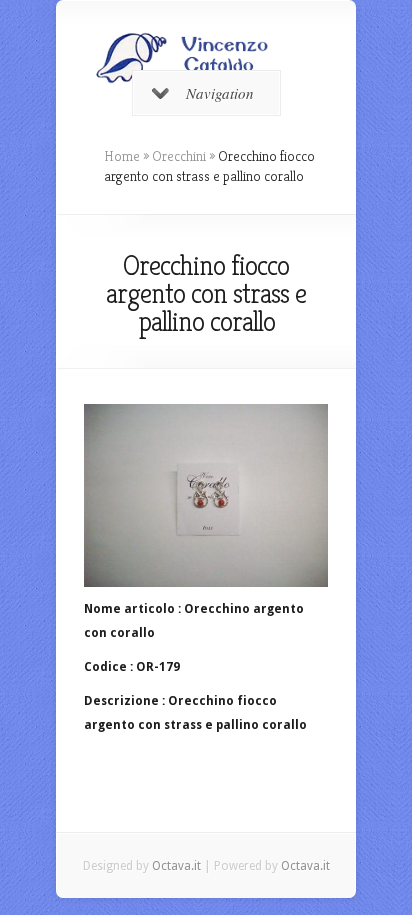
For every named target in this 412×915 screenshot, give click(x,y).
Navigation (220, 93)
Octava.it (176, 866)
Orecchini (179, 156)
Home (122, 156)
